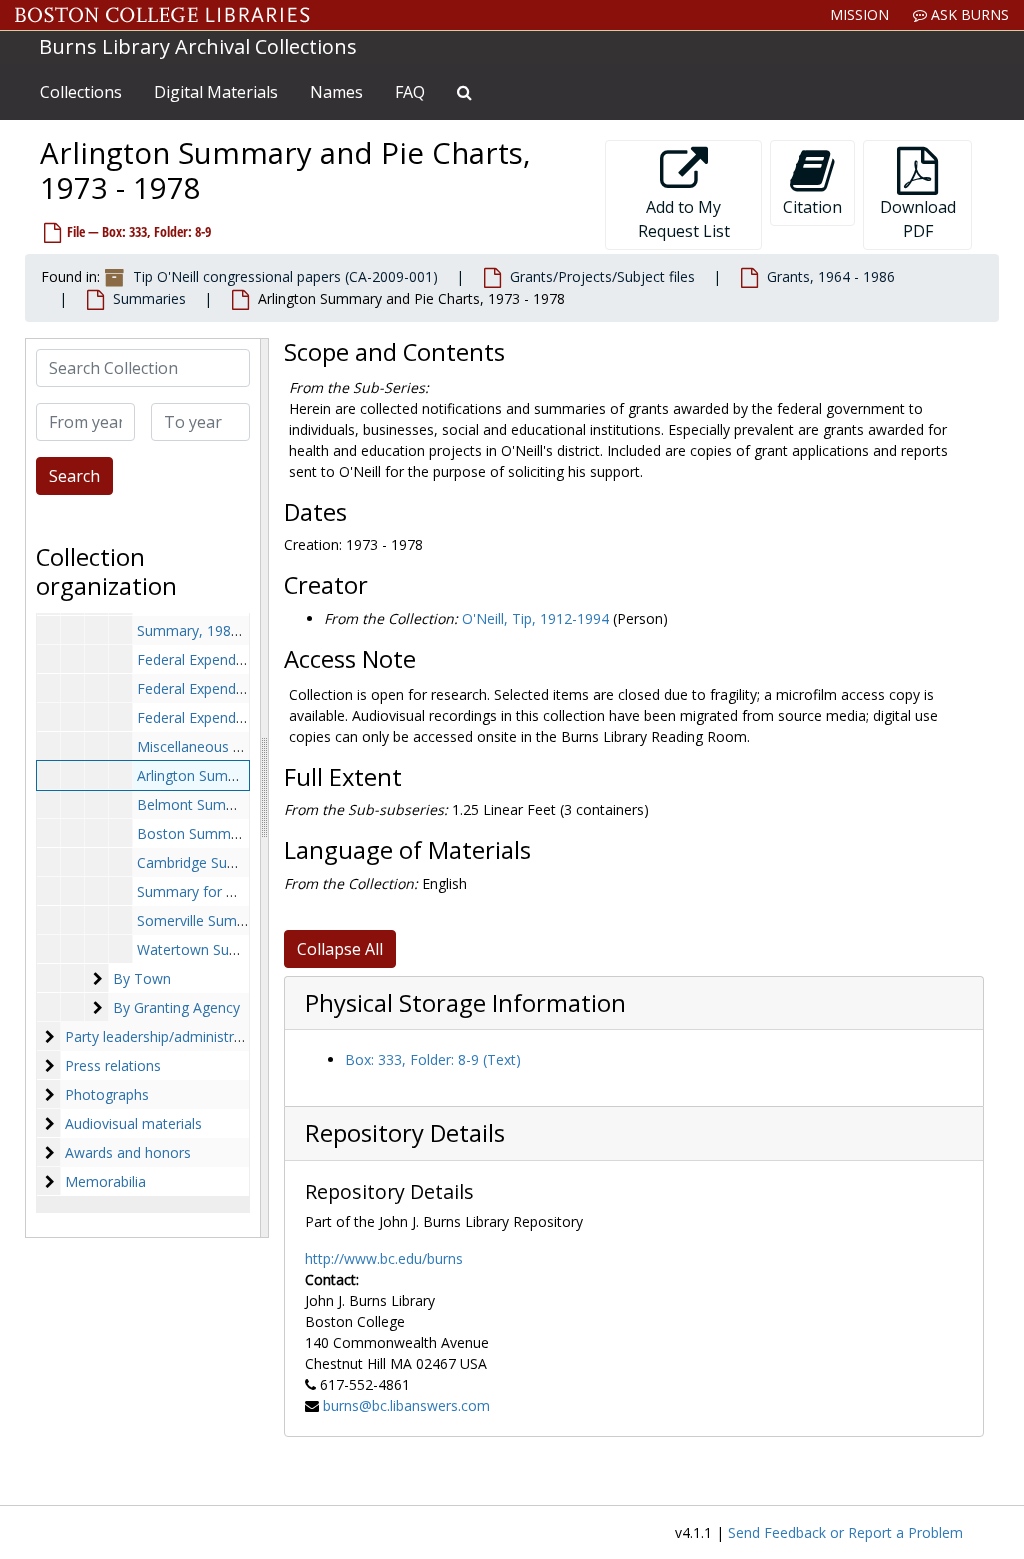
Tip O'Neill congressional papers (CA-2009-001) (285, 276)
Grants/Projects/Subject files (602, 276)
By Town (142, 978)
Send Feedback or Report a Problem (845, 1532)
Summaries (149, 298)
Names (336, 92)
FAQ (410, 92)
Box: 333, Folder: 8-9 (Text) (433, 1059)
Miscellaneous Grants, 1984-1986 (245, 746)
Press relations (113, 1065)
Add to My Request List (684, 219)
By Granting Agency (176, 1007)
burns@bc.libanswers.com (406, 1405)
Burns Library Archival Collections (198, 46)
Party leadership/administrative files (180, 1036)
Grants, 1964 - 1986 (831, 276)
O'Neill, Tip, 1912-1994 (535, 618)
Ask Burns (968, 14)
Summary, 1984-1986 (206, 630)
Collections (81, 92)
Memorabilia (105, 1181)
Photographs (107, 1094)
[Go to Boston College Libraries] (162, 15)
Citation (812, 207)
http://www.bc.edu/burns (384, 1258)
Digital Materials (216, 92)
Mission (859, 14)
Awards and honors (128, 1152)
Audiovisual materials (133, 1123)
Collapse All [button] (340, 949)
